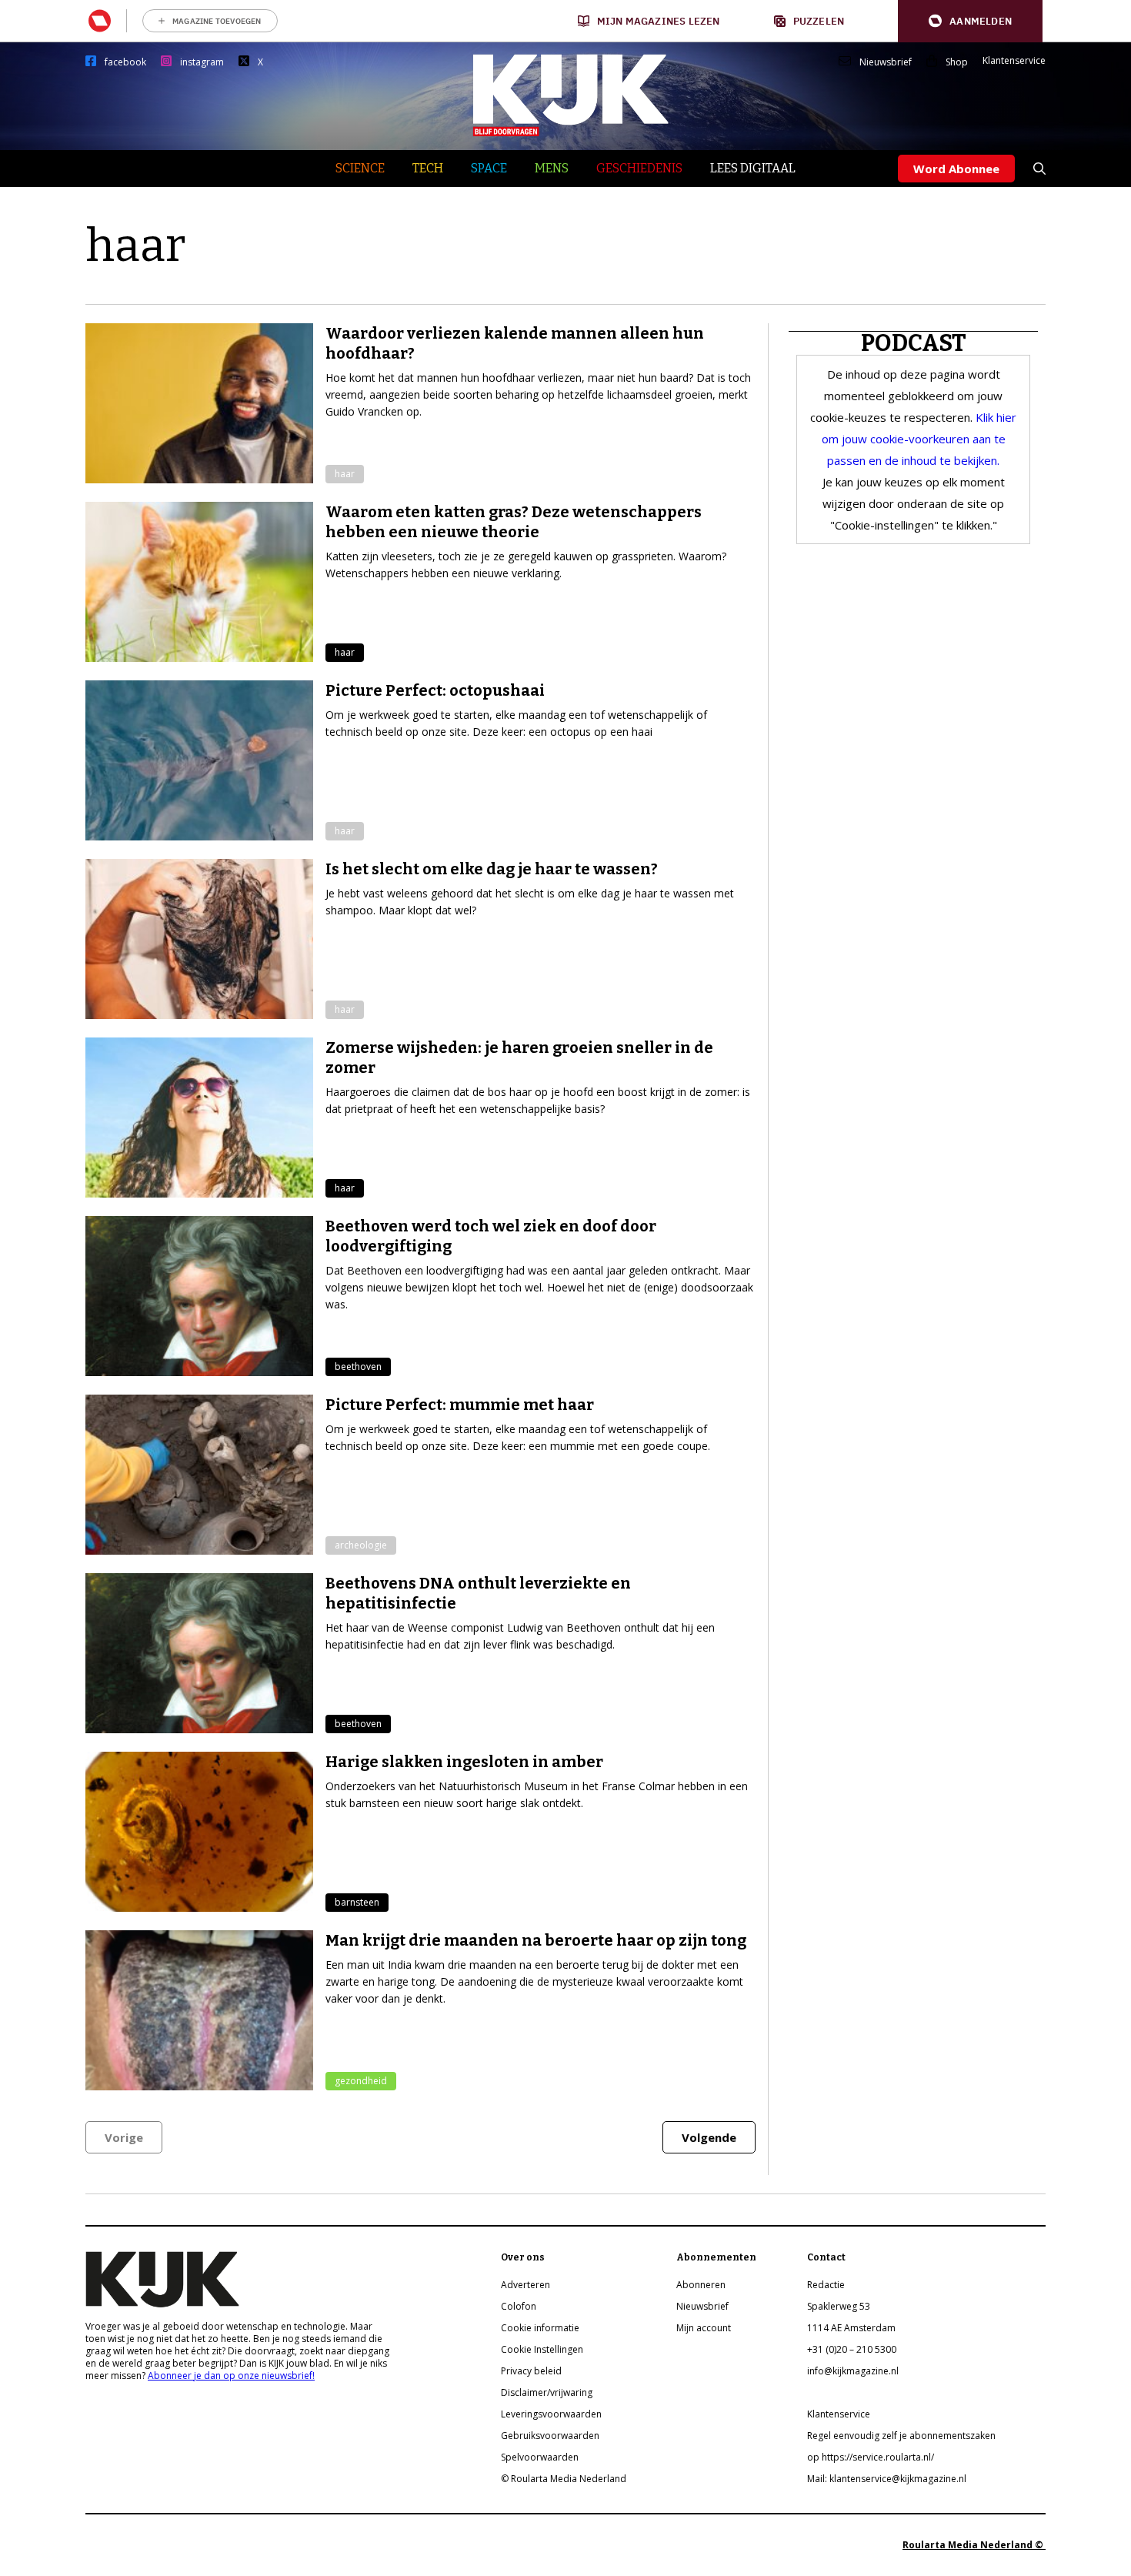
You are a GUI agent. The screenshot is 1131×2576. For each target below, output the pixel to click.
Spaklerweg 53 (839, 2306)
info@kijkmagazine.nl (853, 2371)
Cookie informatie (540, 2328)
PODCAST (914, 343)
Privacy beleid (531, 2371)
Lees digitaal (753, 168)
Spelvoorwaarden (540, 2457)
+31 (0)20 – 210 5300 (852, 2349)
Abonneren (701, 2285)
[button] (970, 21)
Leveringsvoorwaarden (551, 2414)
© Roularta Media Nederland (564, 2479)
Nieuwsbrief (886, 62)
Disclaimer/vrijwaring (547, 2392)
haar (345, 474)
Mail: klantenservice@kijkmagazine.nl (887, 2479)
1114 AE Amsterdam (851, 2328)
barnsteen (357, 1902)
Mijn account (704, 2328)
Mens (552, 168)
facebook (125, 62)
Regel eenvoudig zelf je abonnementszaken (901, 2436)
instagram (202, 62)
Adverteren (525, 2285)
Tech (428, 168)
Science (360, 168)
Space (489, 168)
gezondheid (361, 2081)
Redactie (826, 2285)
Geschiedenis (639, 168)
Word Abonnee (956, 169)
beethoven (358, 1367)
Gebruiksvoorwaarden (550, 2436)
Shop (957, 62)
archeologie (361, 1545)
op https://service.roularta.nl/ (871, 2457)
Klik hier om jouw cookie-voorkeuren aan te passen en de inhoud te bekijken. (919, 439)
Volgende (709, 2137)
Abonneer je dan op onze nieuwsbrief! (231, 2376)
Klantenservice (1014, 61)
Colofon (519, 2306)
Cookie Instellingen (542, 2349)
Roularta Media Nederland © (974, 2545)
